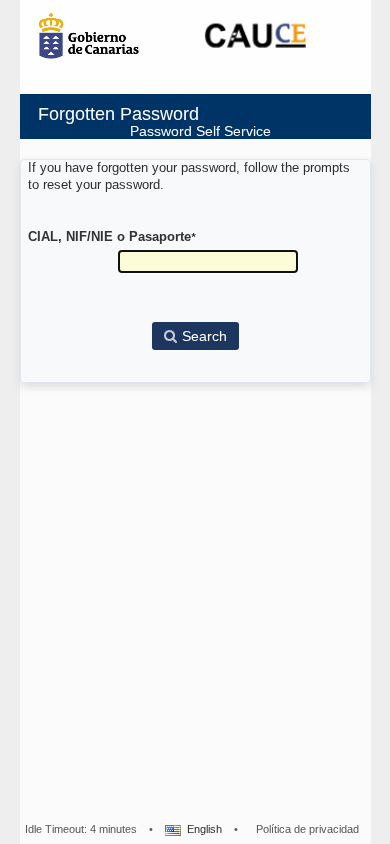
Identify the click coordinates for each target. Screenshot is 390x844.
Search (204, 336)
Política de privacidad (307, 829)
